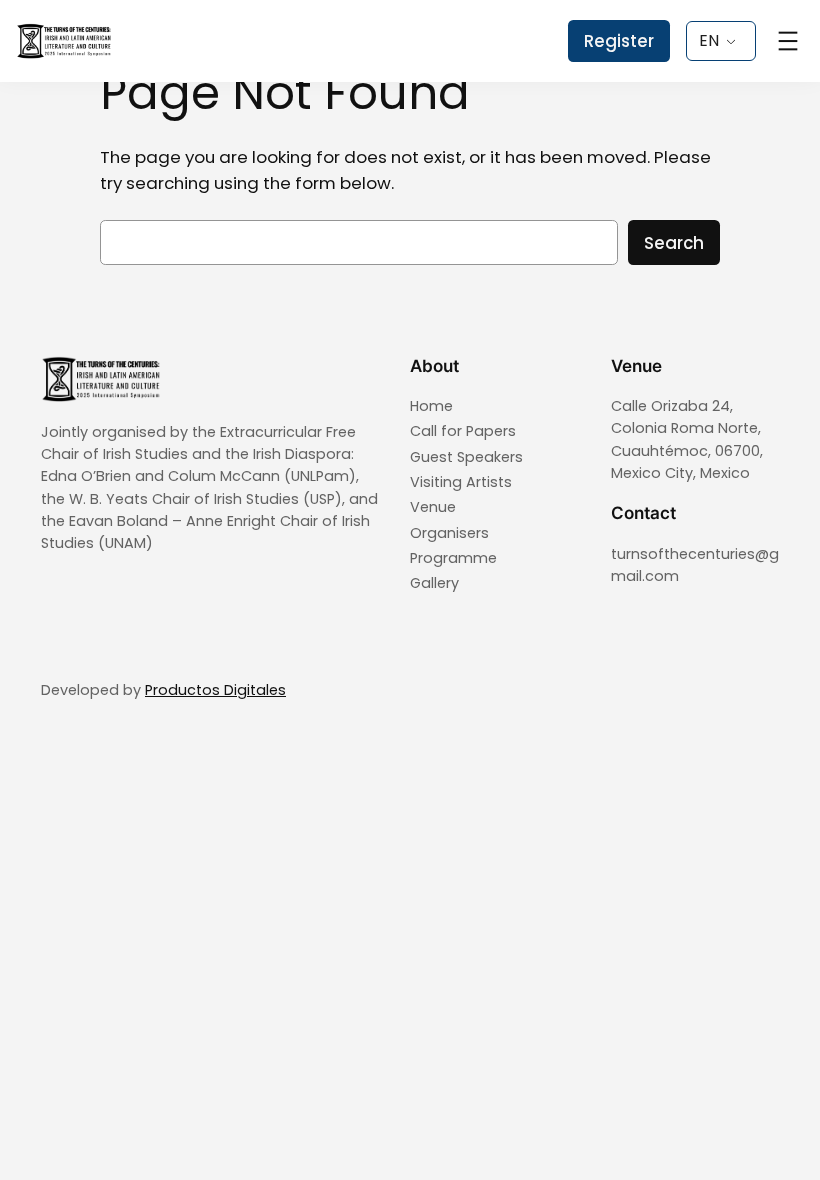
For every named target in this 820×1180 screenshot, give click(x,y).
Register (619, 41)
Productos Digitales (215, 690)
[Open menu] (788, 41)
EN (709, 40)
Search (674, 243)
